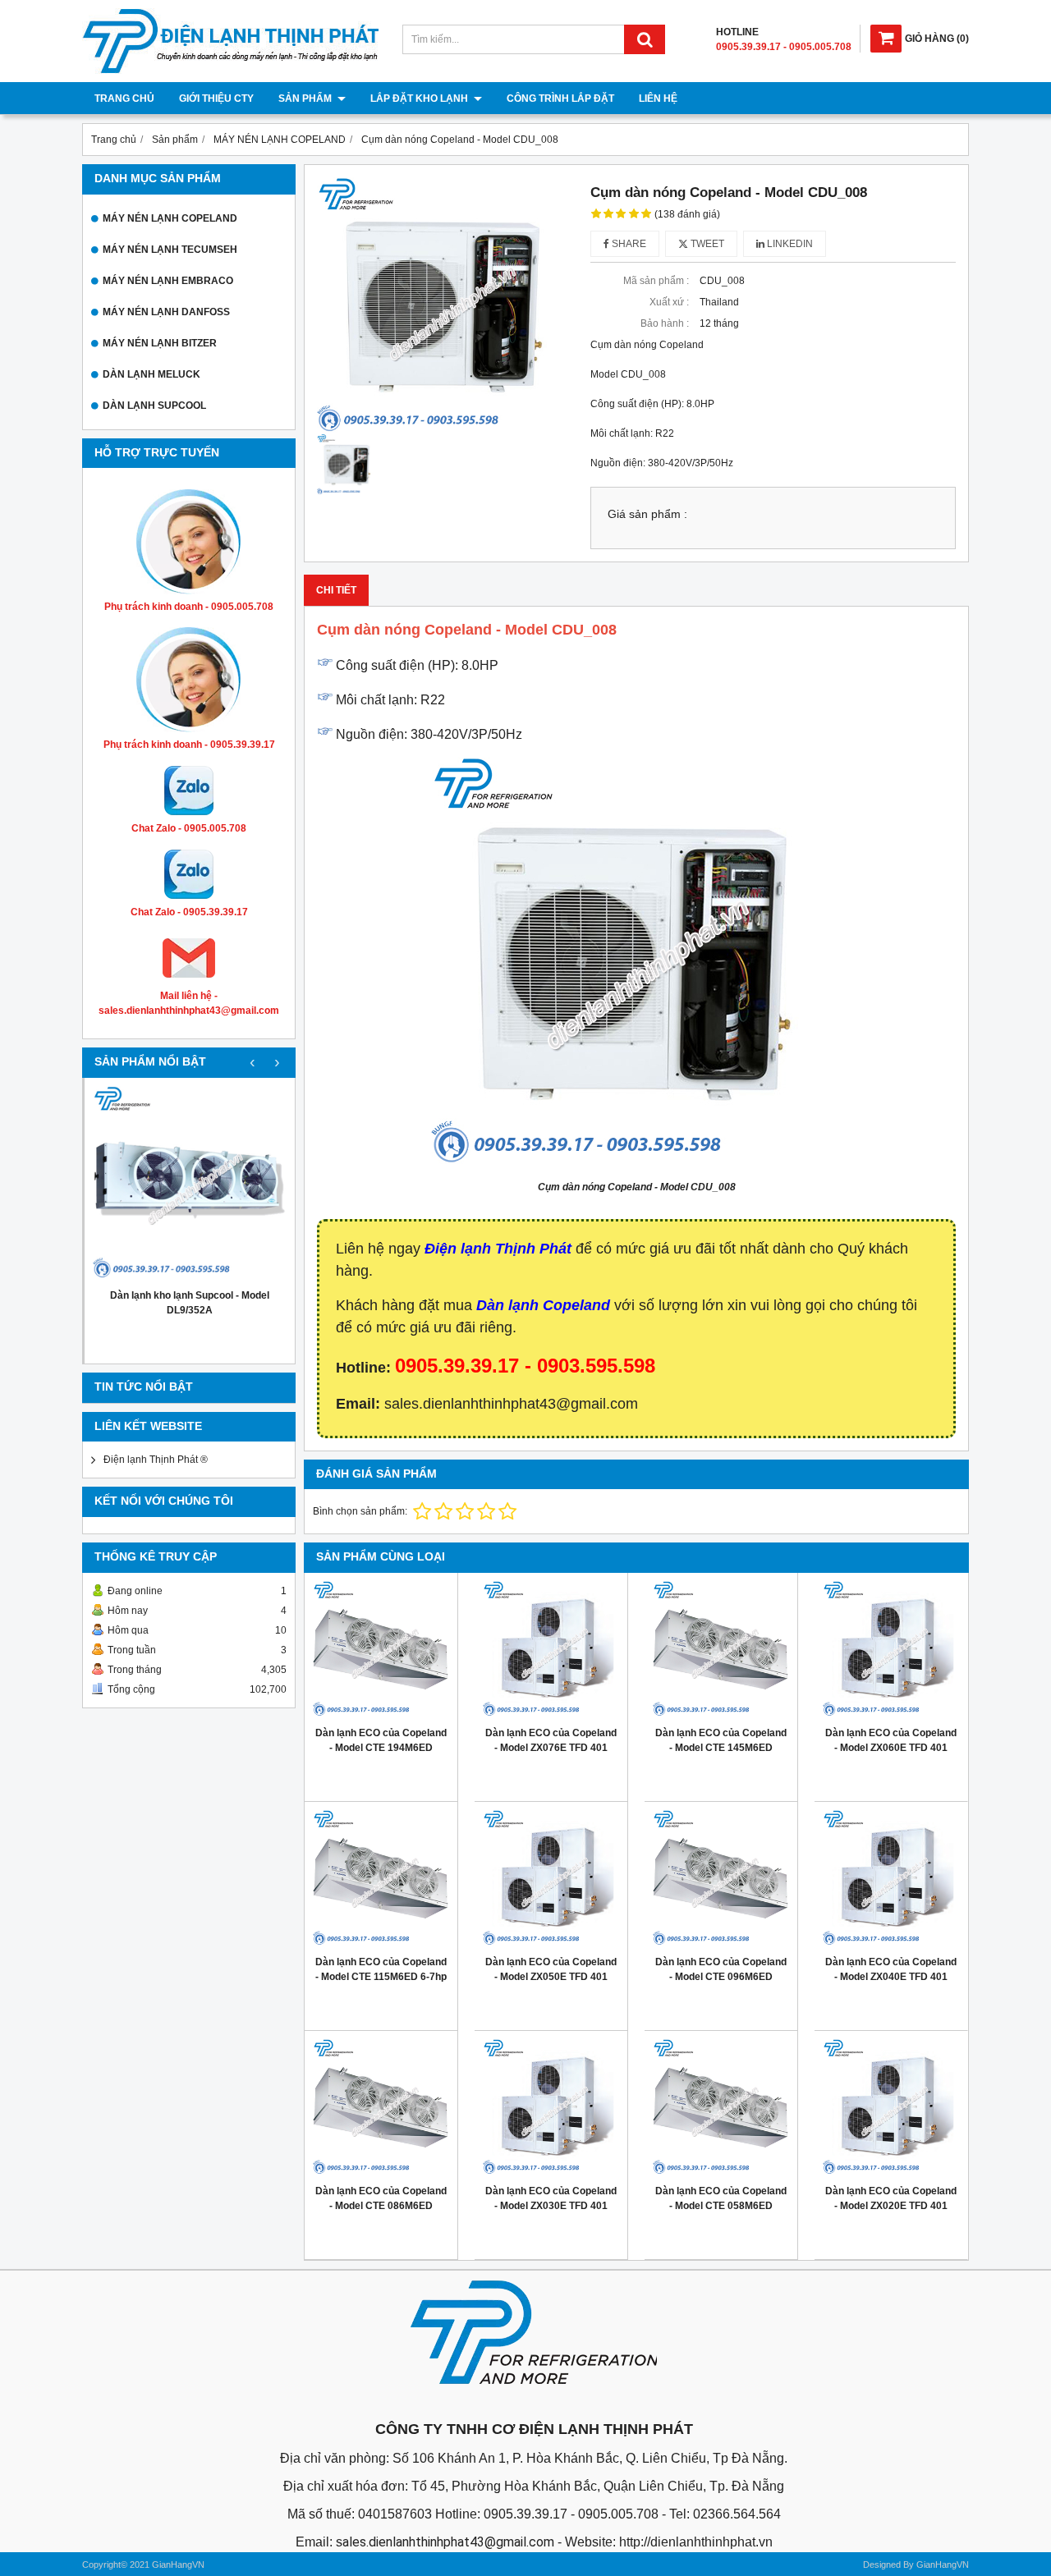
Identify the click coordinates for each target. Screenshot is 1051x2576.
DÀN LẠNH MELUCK (151, 374)
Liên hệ (658, 99)
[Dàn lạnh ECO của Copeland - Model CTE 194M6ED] (381, 1649)
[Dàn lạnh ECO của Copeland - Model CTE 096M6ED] (721, 1878)
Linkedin (789, 244)
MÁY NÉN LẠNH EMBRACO (168, 281)
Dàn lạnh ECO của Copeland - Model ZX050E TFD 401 (551, 1969)
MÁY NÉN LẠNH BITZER (160, 343)
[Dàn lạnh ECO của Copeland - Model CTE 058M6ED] (721, 2107)
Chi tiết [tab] (336, 590)
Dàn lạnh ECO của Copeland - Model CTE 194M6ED (381, 1740)
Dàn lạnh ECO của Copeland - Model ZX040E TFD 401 (891, 1969)
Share (628, 244)
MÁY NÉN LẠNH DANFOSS (166, 312)
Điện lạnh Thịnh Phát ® (156, 1460)
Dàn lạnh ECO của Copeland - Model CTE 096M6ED (721, 1969)
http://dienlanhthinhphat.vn (696, 2542)
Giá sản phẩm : (647, 514)
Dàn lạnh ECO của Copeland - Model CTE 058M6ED (721, 2198)
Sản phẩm (306, 99)
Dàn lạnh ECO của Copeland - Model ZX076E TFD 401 (551, 1740)
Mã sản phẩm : (656, 281)
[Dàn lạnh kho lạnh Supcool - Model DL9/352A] (190, 1183)
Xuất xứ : (669, 302)
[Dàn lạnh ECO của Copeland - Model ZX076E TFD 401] (551, 1649)
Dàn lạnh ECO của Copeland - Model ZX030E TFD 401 (551, 2198)
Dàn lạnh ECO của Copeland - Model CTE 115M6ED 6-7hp (381, 1969)
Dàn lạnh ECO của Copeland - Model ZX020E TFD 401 (891, 2198)
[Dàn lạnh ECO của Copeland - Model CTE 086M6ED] (381, 2107)
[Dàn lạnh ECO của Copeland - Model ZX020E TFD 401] (891, 2107)
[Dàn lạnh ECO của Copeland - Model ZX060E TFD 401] (891, 1649)
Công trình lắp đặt (560, 99)
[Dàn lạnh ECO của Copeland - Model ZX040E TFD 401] (891, 1878)
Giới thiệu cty (216, 99)
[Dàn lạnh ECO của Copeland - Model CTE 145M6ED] (721, 1649)
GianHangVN (943, 2565)
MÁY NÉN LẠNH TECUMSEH (170, 250)
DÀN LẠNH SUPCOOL (154, 406)
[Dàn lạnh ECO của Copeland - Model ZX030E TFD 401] (551, 2107)
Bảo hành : (665, 323)
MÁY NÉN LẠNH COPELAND (170, 218)
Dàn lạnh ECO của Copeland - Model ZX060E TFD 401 (891, 1740)
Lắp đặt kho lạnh (420, 99)
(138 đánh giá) (687, 214)
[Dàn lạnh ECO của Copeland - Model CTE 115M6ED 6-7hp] (381, 1878)
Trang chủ (124, 99)
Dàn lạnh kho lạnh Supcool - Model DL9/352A (190, 1303)
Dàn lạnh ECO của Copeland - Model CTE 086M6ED (381, 2198)
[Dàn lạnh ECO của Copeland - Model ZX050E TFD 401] (551, 1878)
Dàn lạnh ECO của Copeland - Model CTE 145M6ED (721, 1740)
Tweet (706, 244)
